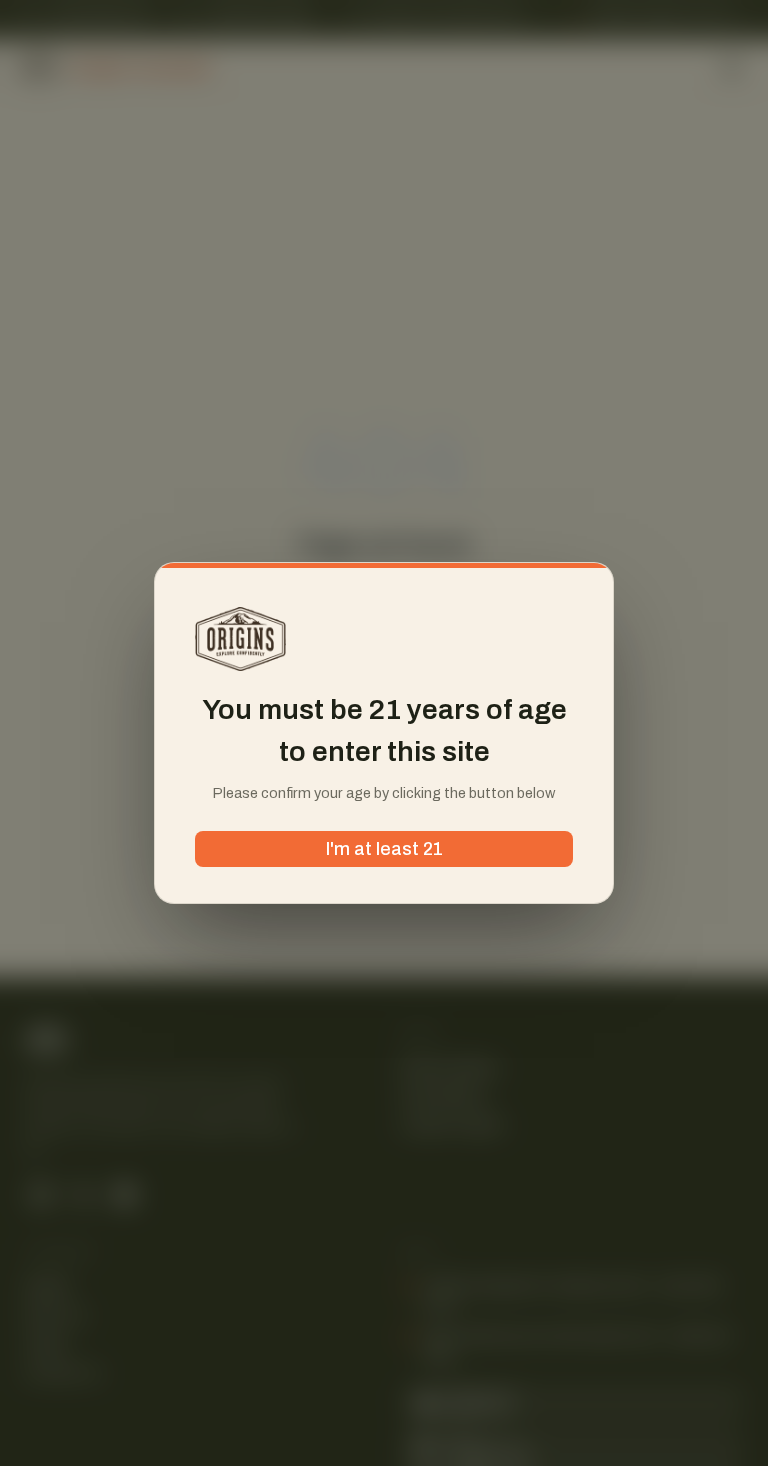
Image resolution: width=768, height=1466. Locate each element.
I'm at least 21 (384, 849)
